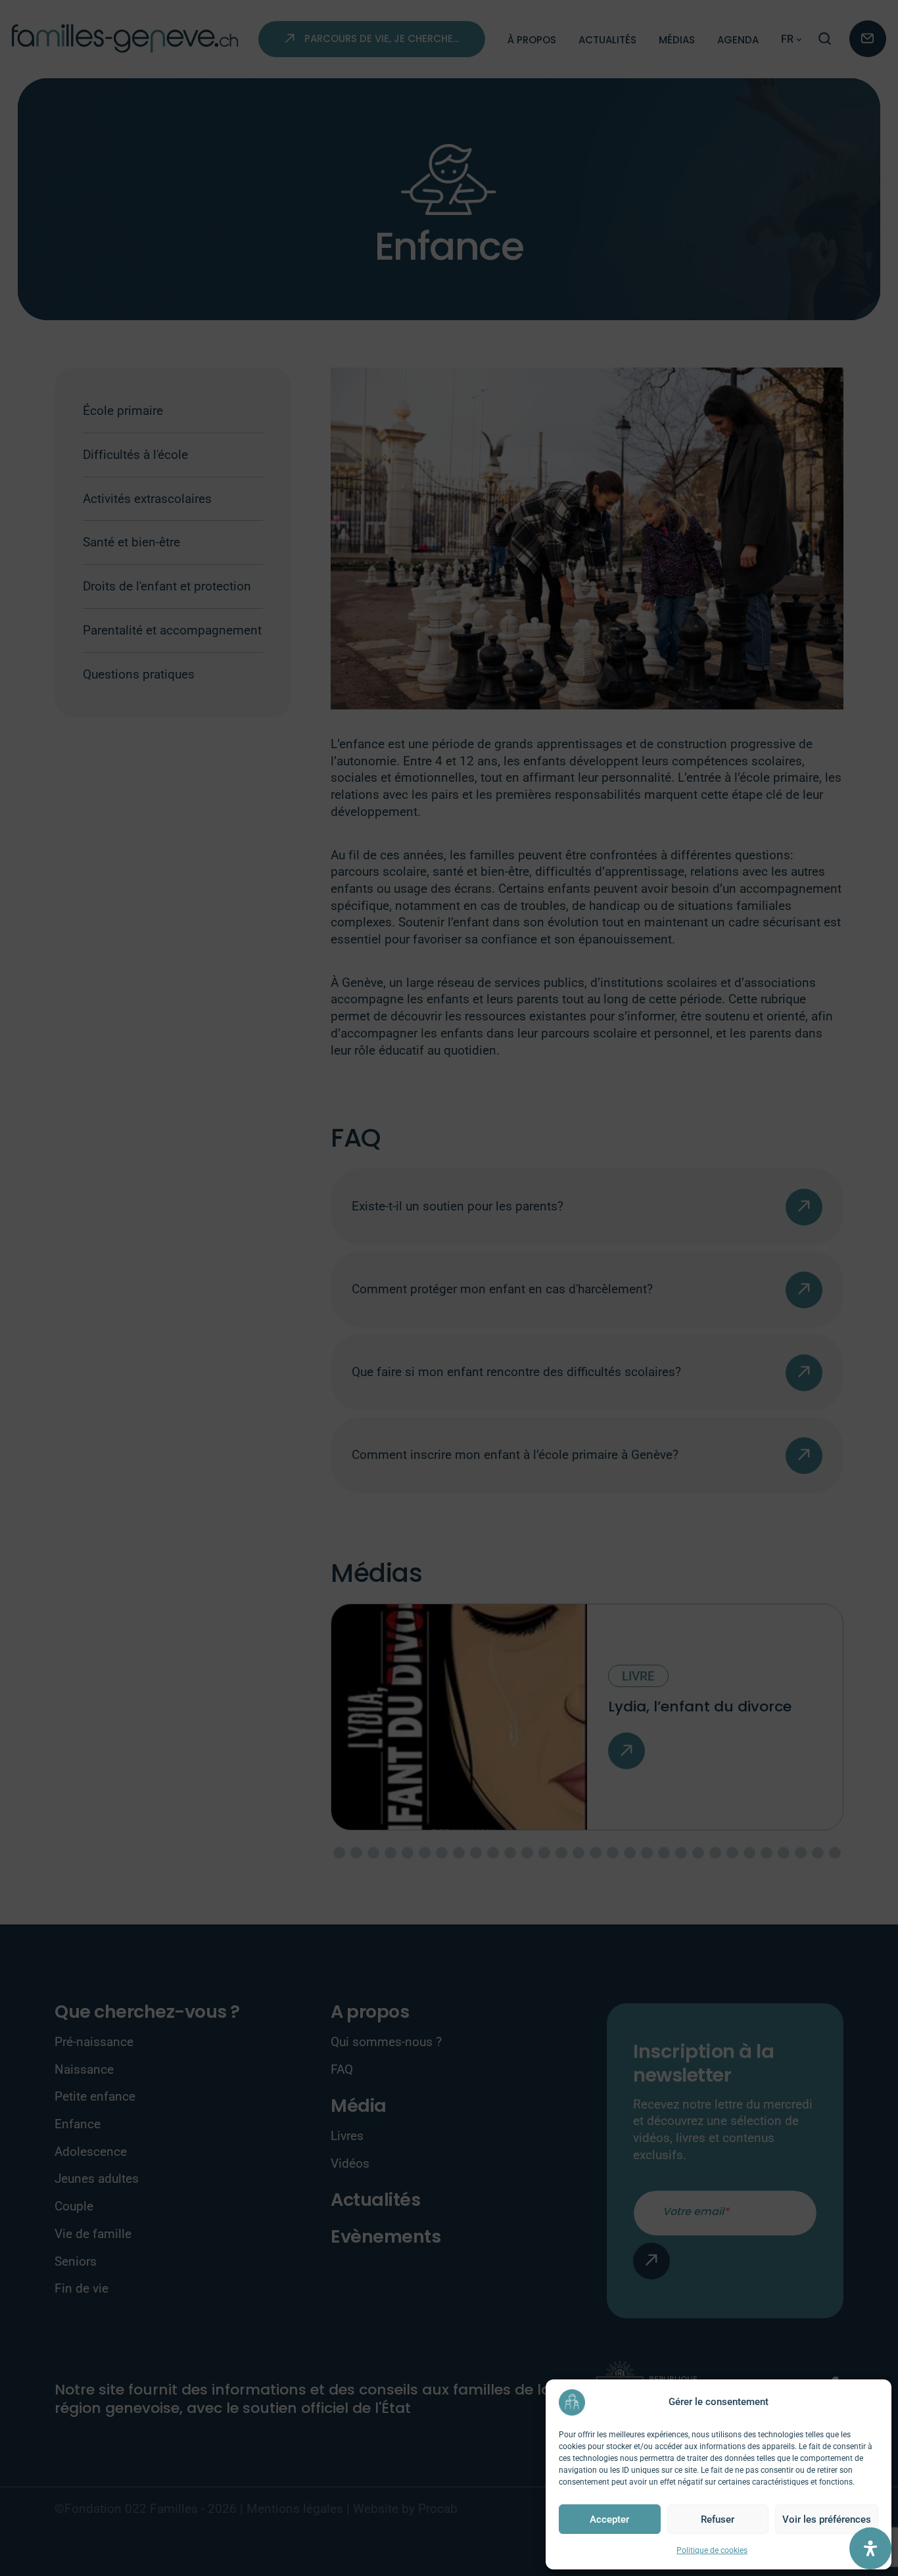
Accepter (609, 2519)
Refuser (718, 2519)
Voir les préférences (827, 2519)
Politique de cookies (712, 2550)
